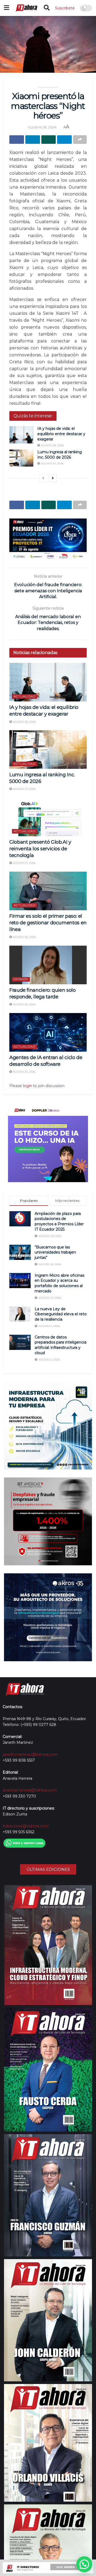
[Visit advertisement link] (48, 539)
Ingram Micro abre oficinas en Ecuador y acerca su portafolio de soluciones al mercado (59, 1283)
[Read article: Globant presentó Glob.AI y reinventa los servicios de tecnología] (48, 817)
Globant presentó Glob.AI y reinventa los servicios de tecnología (40, 849)
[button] (84, 2564)
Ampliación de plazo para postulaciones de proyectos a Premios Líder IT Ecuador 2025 (59, 1221)
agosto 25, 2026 (24, 1072)
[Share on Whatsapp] (49, 140)
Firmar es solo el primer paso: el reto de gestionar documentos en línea (48, 923)
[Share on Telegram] (64, 140)
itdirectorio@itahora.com (26, 1826)
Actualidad (25, 696)
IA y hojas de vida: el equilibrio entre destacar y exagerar (61, 434)
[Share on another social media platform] (80, 140)
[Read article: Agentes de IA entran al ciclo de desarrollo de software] (48, 1032)
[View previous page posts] (43, 478)
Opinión (21, 979)
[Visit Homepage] (26, 8)
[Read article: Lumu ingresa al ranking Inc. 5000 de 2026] (21, 458)
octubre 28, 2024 (42, 127)
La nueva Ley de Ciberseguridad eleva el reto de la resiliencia (61, 1314)
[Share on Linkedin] (33, 140)
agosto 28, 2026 (52, 445)
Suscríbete (65, 8)
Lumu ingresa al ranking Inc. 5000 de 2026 (60, 455)
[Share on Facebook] (17, 140)
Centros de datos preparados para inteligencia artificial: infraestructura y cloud (61, 1345)
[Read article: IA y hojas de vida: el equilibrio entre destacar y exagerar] (21, 435)
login (27, 1086)
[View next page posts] (53, 478)
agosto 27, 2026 (52, 464)
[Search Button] (47, 8)
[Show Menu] (7, 8)
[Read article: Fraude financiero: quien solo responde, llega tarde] (48, 965)
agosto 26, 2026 (24, 937)
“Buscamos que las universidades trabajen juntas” (55, 1252)
